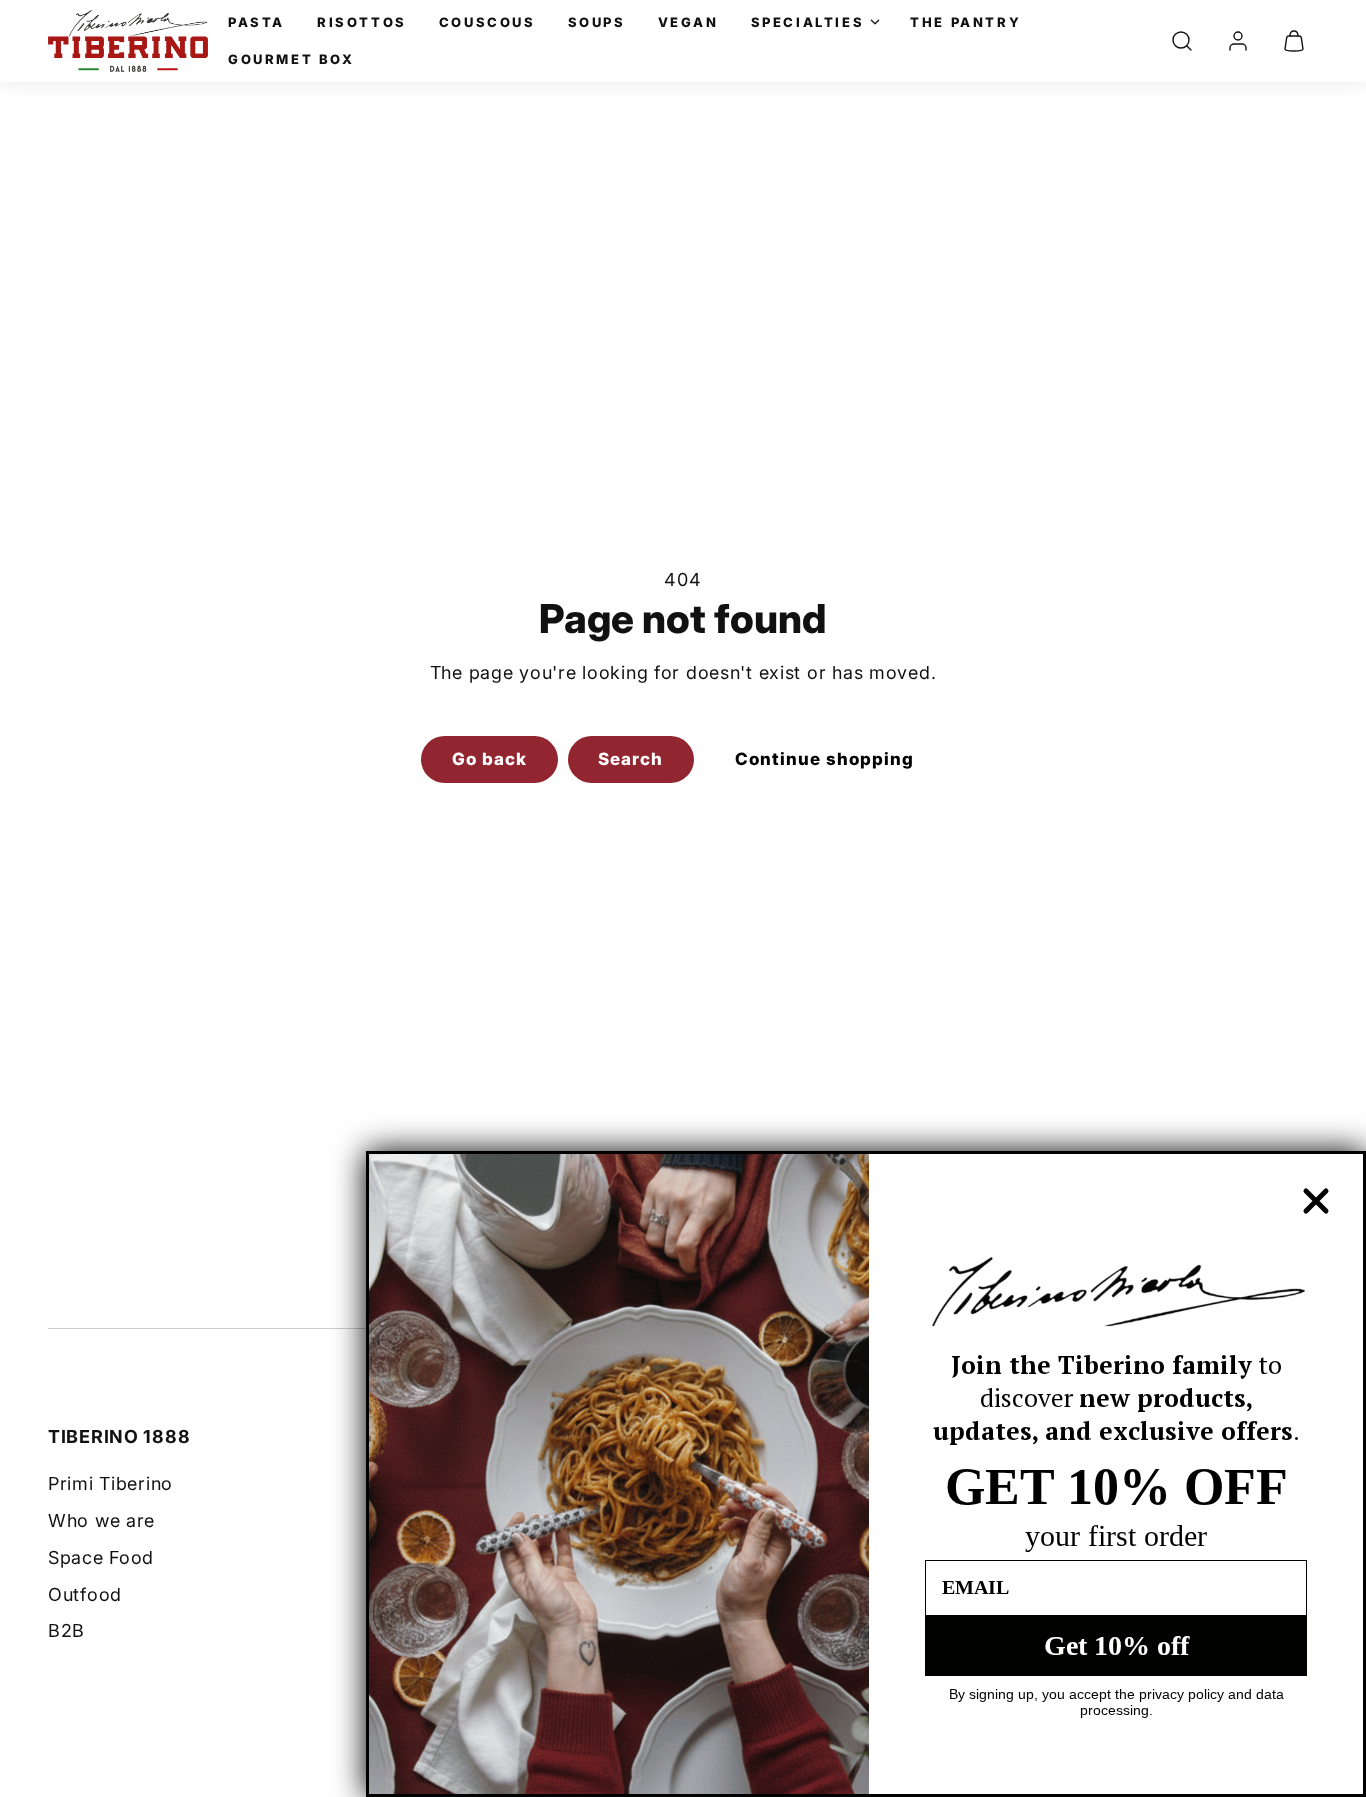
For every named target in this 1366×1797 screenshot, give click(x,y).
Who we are (101, 1520)
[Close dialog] (1316, 1201)
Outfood (85, 1594)
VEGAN (688, 22)
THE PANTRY (965, 22)
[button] (1182, 41)
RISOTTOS (362, 22)
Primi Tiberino (110, 1483)
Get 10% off (1116, 1645)
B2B (66, 1630)
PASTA (256, 22)
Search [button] (630, 759)
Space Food (101, 1557)
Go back (489, 759)
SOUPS (597, 22)
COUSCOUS (487, 22)
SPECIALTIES (808, 22)
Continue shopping (824, 759)
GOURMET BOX (291, 59)
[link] (1238, 41)
